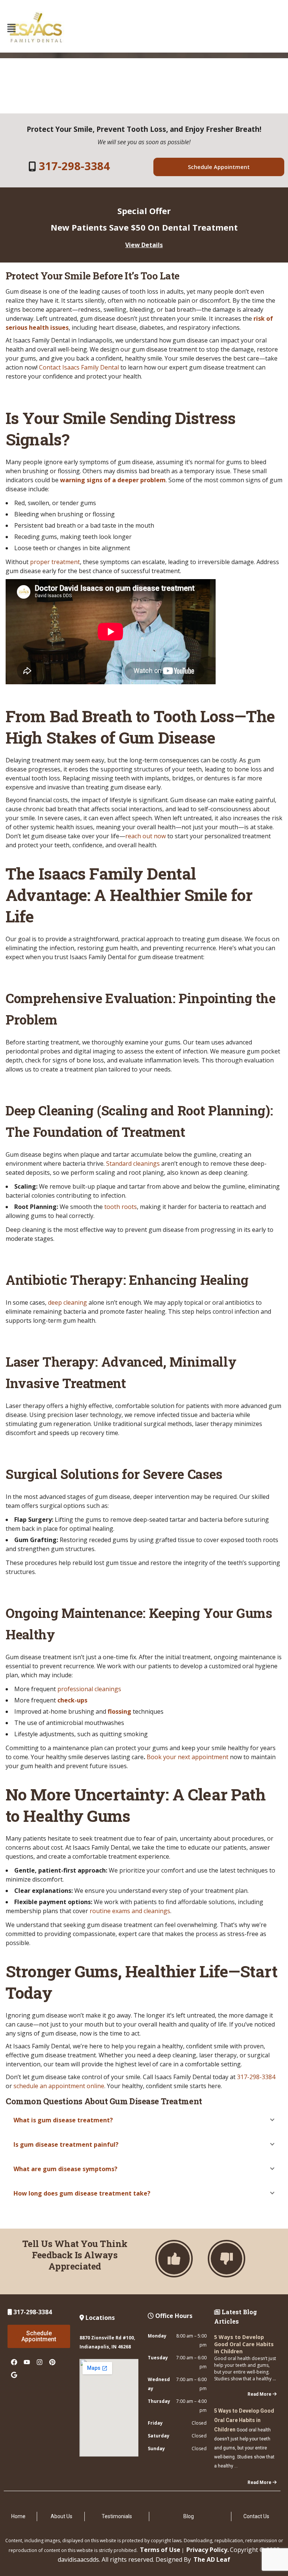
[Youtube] (27, 2362)
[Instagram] (39, 2362)
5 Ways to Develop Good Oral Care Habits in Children (244, 2344)
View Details (144, 245)
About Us (61, 2516)
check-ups (72, 1700)
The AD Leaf (212, 2559)
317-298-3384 (74, 166)
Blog (189, 2516)
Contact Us (256, 2516)
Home (18, 2516)
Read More (259, 2394)
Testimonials (117, 2516)
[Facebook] (14, 2362)
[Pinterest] (52, 2362)
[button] (11, 28)
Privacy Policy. (208, 2550)
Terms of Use (160, 2550)
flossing (119, 1711)
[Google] (14, 2375)
